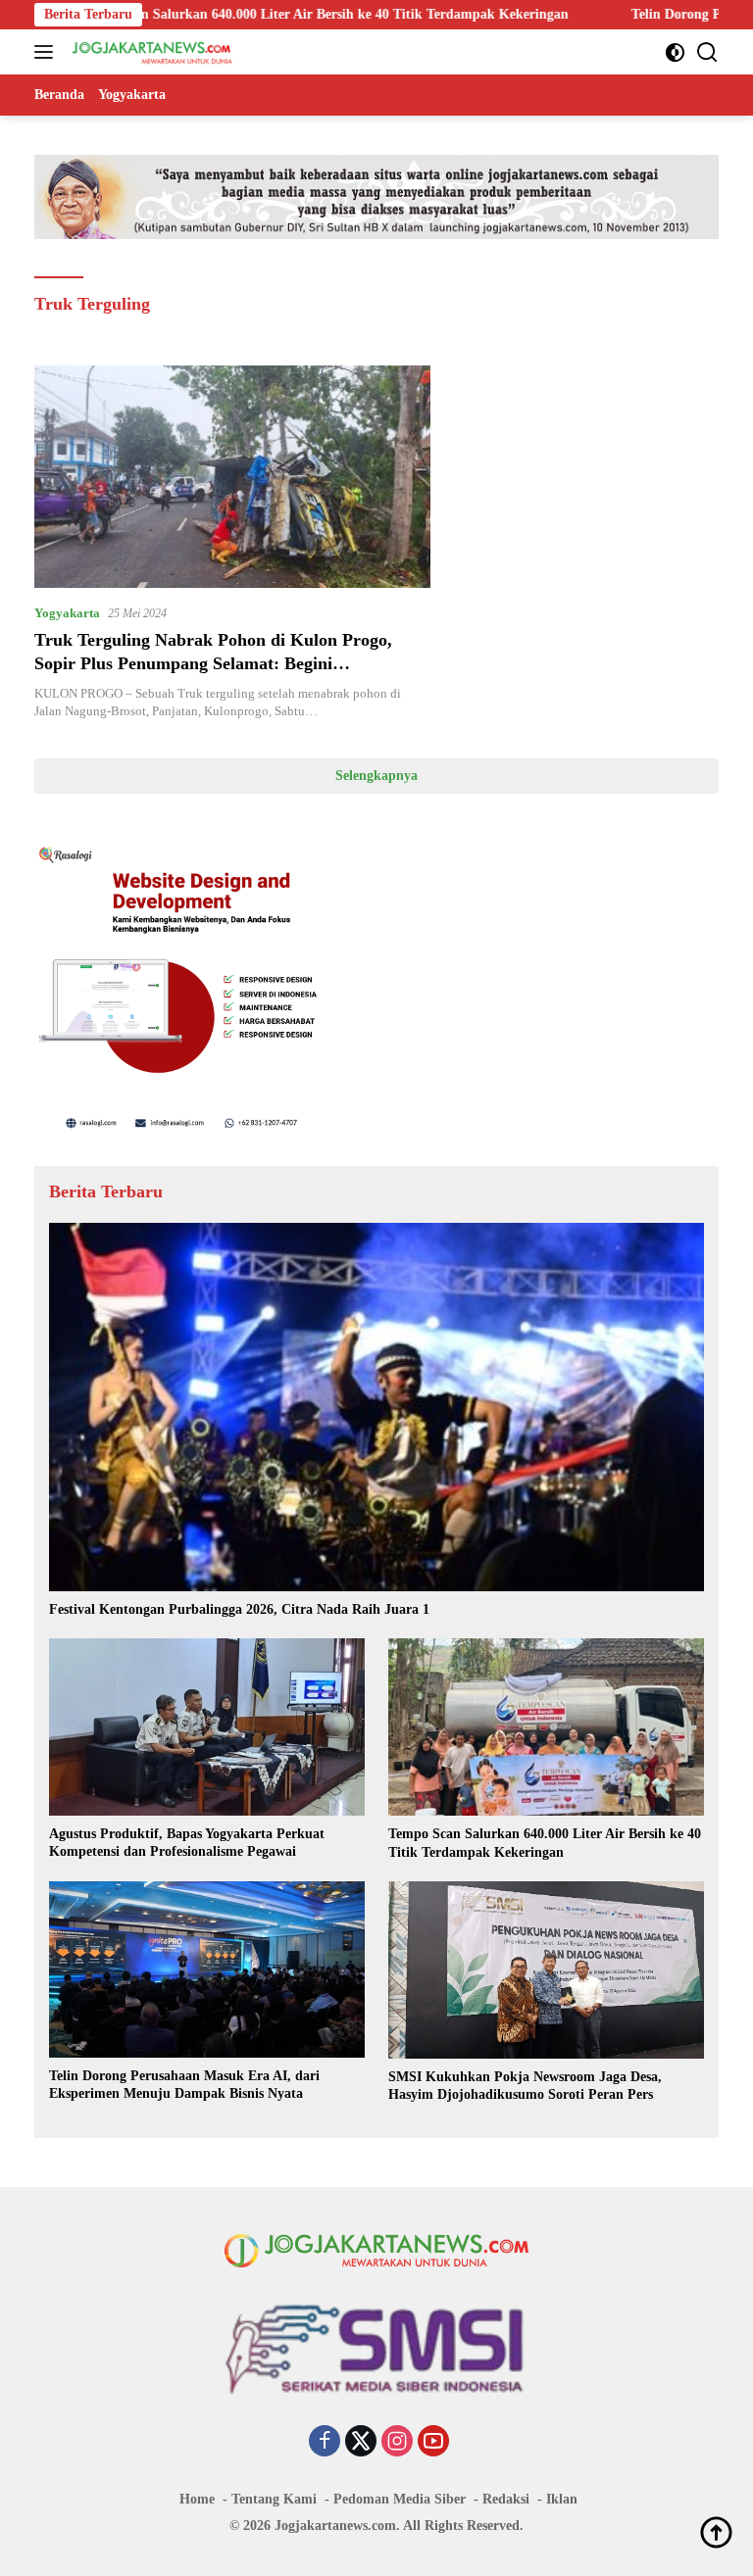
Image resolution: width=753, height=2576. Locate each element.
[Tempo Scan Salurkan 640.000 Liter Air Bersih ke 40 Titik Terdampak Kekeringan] (546, 1727)
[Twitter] (361, 2443)
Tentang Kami (274, 2499)
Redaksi (506, 2499)
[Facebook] (325, 2443)
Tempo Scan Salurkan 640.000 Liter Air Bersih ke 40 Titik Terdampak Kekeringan (545, 1843)
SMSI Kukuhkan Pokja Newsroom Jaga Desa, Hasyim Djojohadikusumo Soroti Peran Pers (525, 2086)
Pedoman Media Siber (400, 2499)
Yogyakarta (67, 613)
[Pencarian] (707, 52)
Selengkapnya (376, 776)
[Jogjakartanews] (151, 52)
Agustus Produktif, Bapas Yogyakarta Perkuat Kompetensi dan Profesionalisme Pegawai (187, 1843)
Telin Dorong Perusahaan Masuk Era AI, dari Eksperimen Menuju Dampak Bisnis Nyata (184, 2085)
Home (197, 2499)
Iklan (562, 2499)
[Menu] (48, 52)
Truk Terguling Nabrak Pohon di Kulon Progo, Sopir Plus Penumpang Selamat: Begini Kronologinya (213, 663)
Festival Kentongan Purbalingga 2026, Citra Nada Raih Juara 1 (239, 1609)
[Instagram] (397, 2443)
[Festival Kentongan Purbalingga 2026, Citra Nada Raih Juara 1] (376, 1407)
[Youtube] (433, 2443)
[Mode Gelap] (675, 52)
